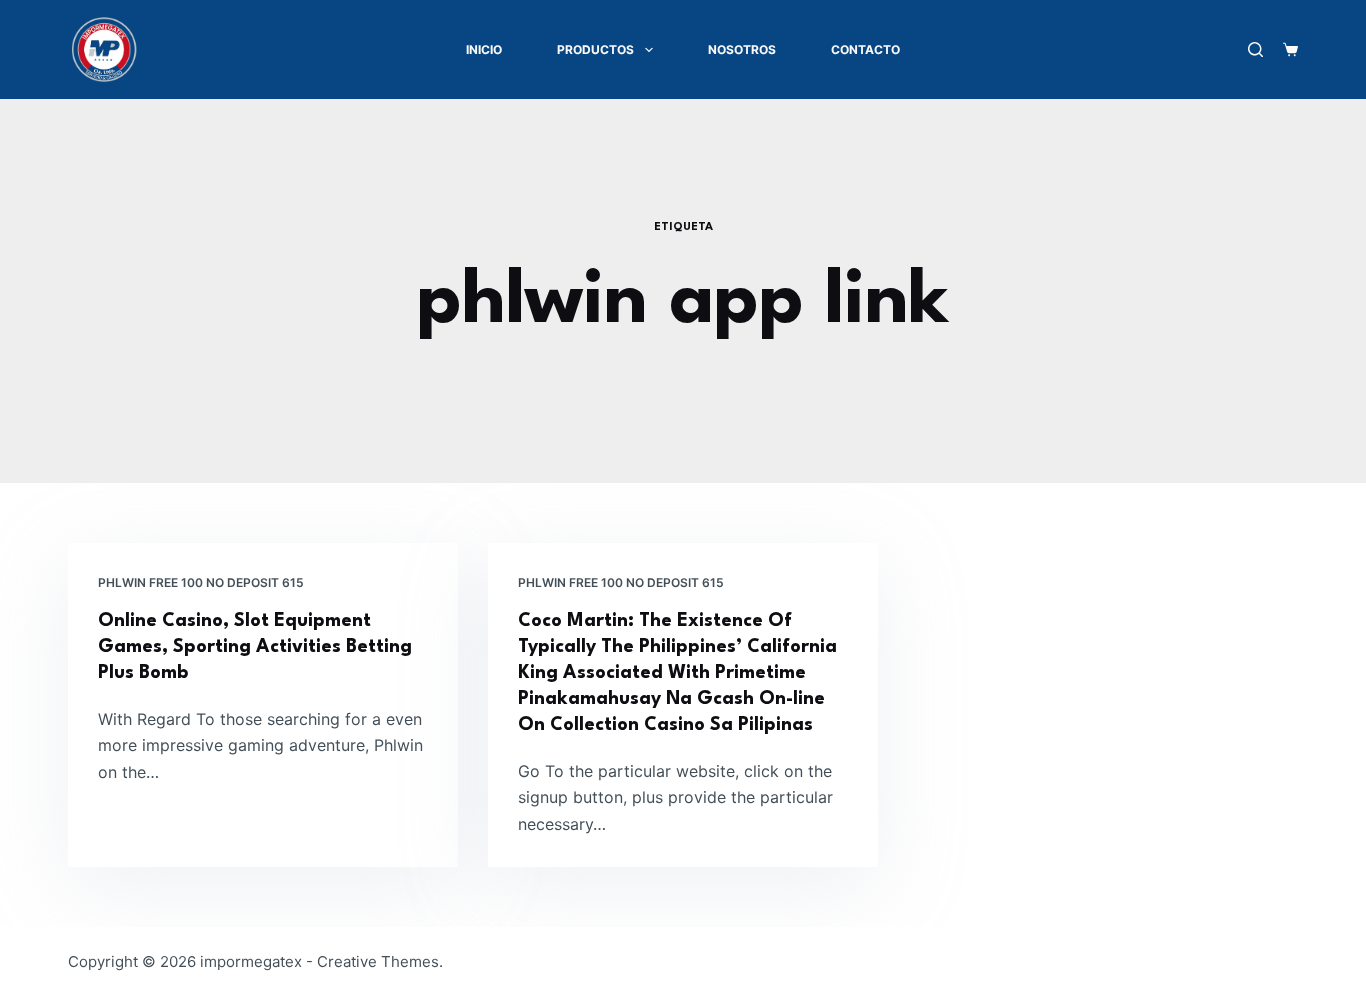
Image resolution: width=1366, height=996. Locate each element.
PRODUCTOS (595, 49)
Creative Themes (378, 961)
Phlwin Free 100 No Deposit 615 (201, 582)
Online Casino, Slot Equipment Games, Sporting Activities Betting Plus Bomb (255, 647)
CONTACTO (865, 49)
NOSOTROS (742, 49)
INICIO (484, 49)
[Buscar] (1255, 49)
